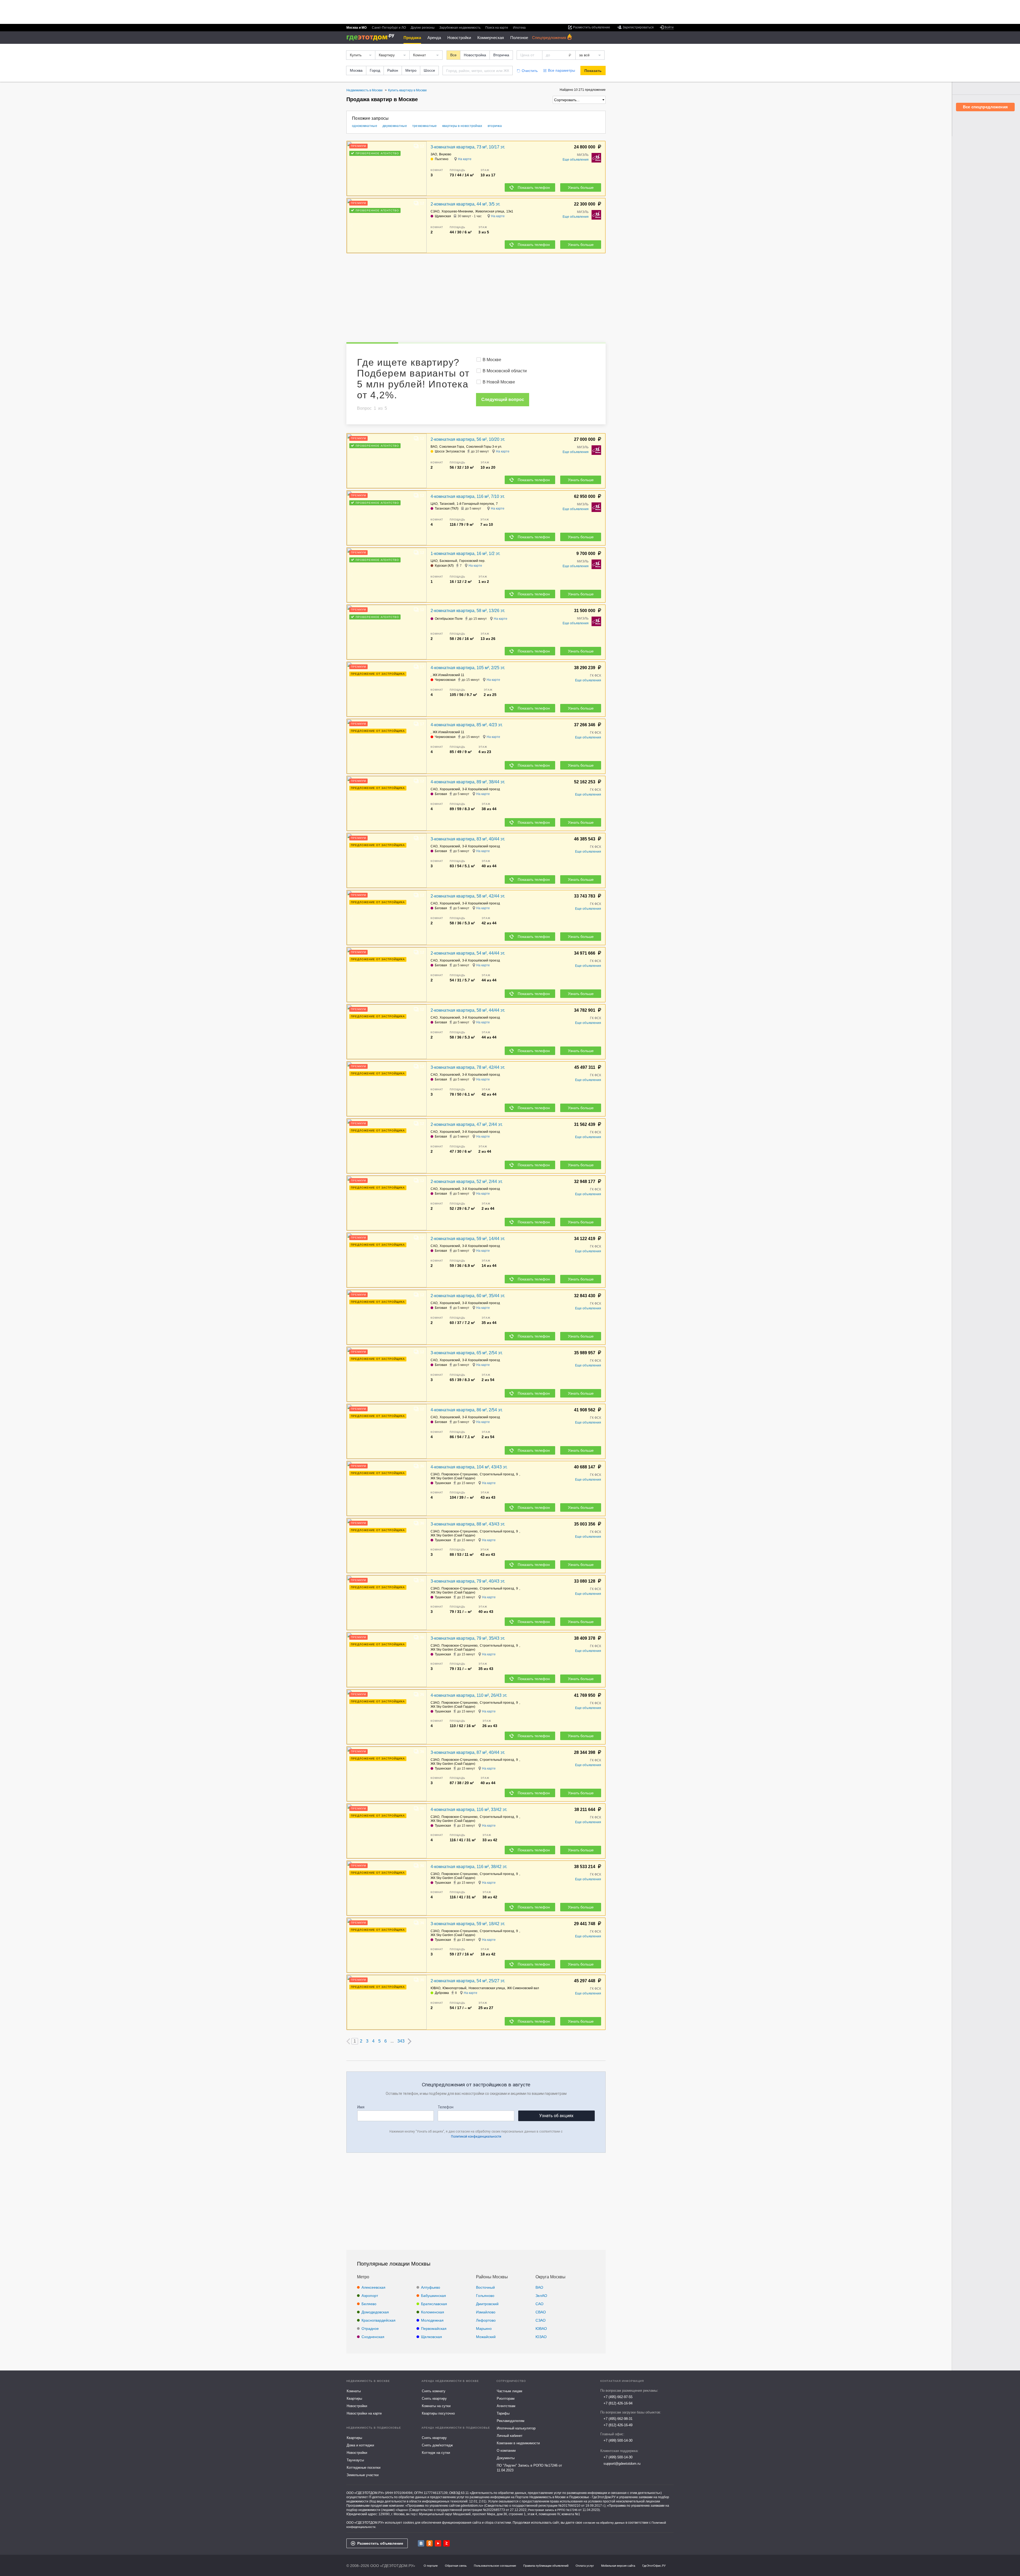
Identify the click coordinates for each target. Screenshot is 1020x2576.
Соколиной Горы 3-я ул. (484, 447)
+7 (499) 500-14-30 (618, 2440)
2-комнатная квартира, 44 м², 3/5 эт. (465, 204)
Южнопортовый (454, 1988)
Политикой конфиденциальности (476, 2137)
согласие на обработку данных (604, 2523)
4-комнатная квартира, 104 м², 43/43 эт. (469, 1467)
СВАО (541, 2312)
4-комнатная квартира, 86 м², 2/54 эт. (467, 1410)
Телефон (446, 2107)
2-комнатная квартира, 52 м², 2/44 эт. (467, 1182)
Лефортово (486, 2320)
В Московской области (505, 371)
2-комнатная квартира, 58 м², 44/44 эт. (468, 1010)
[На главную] (372, 37)
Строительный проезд (497, 1474)
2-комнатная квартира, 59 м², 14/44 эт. (468, 1239)
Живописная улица (490, 211)
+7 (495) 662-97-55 (618, 2397)
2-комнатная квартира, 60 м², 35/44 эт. (468, 1296)
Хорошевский (450, 789)
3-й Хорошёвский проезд (481, 789)
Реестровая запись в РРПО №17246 (553, 2510)
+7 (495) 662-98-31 (618, 2419)
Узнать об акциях (556, 2116)
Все (453, 55)
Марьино (484, 2329)
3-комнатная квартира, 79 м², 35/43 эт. (468, 1638)
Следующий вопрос (503, 400)
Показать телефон (534, 187)
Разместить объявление (380, 2543)
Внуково (445, 154)
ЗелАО (541, 2296)
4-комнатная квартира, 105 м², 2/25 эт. (468, 668)
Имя (361, 2107)
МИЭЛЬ (583, 155)
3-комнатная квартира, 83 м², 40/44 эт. (468, 839)
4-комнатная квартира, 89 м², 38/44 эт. (468, 782)
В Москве (492, 360)
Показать (593, 71)
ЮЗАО (541, 2337)
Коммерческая (491, 38)
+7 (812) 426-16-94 (618, 2403)
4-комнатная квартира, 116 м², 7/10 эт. (468, 496)
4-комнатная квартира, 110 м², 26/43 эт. (469, 1695)
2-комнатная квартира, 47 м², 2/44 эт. (467, 1124)
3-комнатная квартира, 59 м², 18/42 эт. (468, 1924)
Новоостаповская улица (487, 1988)
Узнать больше (581, 187)
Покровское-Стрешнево (460, 1474)
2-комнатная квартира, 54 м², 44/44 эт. (468, 953)
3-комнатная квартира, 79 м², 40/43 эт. (468, 1581)
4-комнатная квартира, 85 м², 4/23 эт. (467, 725)
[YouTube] (438, 2543)
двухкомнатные (395, 126)
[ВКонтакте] (421, 2543)
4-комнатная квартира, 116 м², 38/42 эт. (469, 1867)
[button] (422, 169)
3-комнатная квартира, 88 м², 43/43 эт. (468, 1524)
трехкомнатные (425, 126)
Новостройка (475, 55)
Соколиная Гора (452, 447)
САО (434, 789)
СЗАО (435, 211)
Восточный (485, 2287)
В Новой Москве (499, 382)
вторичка (495, 126)
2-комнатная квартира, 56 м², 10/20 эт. (468, 439)
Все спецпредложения (985, 107)
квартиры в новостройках (462, 126)
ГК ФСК (596, 676)
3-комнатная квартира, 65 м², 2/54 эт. (467, 1353)
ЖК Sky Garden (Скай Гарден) (453, 1478)
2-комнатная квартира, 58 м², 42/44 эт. (468, 896)
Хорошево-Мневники (457, 211)
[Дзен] (447, 2543)
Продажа (412, 38)
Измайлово (486, 2312)
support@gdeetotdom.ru (622, 2464)
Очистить (530, 71)
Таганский (447, 504)
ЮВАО (435, 1988)
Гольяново (485, 2296)
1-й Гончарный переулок (475, 504)
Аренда (434, 38)
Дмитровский (487, 2304)
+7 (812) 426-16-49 (618, 2425)
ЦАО (434, 504)
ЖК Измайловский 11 (449, 675)
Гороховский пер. (472, 561)
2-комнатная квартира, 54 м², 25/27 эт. (468, 1981)
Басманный (448, 561)
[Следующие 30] (410, 2041)
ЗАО (434, 154)
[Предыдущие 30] (348, 2041)
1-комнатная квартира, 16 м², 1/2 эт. (465, 554)
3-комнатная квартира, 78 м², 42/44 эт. (468, 1067)
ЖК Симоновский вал (523, 1988)
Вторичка (501, 55)
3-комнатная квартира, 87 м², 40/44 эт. (468, 1752)
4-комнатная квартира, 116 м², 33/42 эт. (469, 1810)
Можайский (486, 2337)
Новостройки (459, 38)
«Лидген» (402, 2510)
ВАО (434, 447)
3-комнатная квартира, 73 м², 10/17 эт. (468, 147)
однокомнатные (365, 126)
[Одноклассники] (430, 2543)
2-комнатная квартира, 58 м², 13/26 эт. (468, 611)
